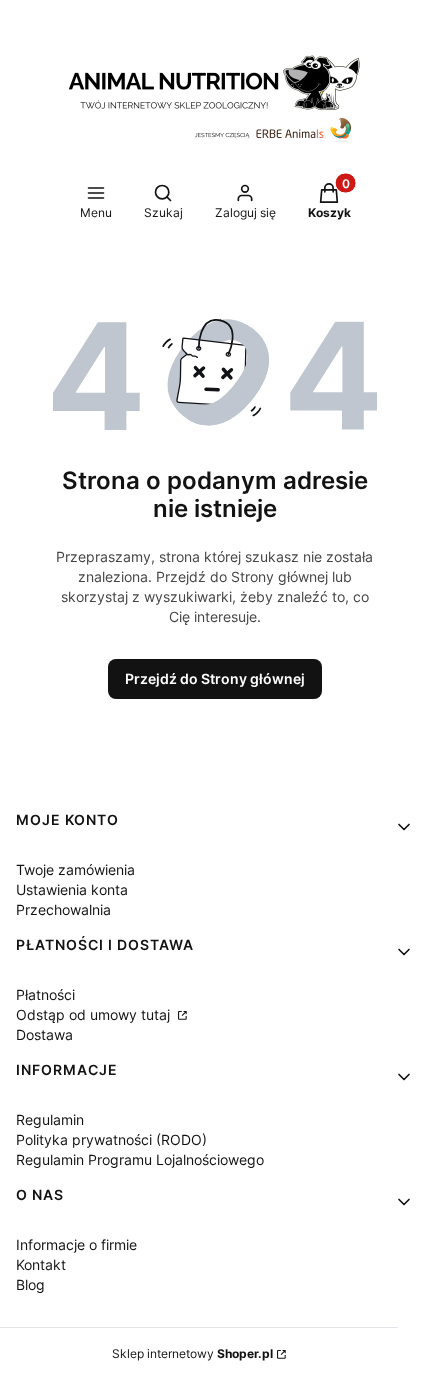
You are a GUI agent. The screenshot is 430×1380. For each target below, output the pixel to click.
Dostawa (44, 1034)
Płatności (45, 994)
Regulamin (50, 1119)
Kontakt (41, 1264)
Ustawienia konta (72, 889)
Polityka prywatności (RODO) (111, 1139)
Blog (30, 1284)
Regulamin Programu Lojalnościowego (140, 1159)
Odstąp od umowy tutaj (95, 1014)
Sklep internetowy (192, 1353)
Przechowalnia (63, 909)
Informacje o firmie (76, 1244)
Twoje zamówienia (75, 869)
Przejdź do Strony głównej (215, 678)
